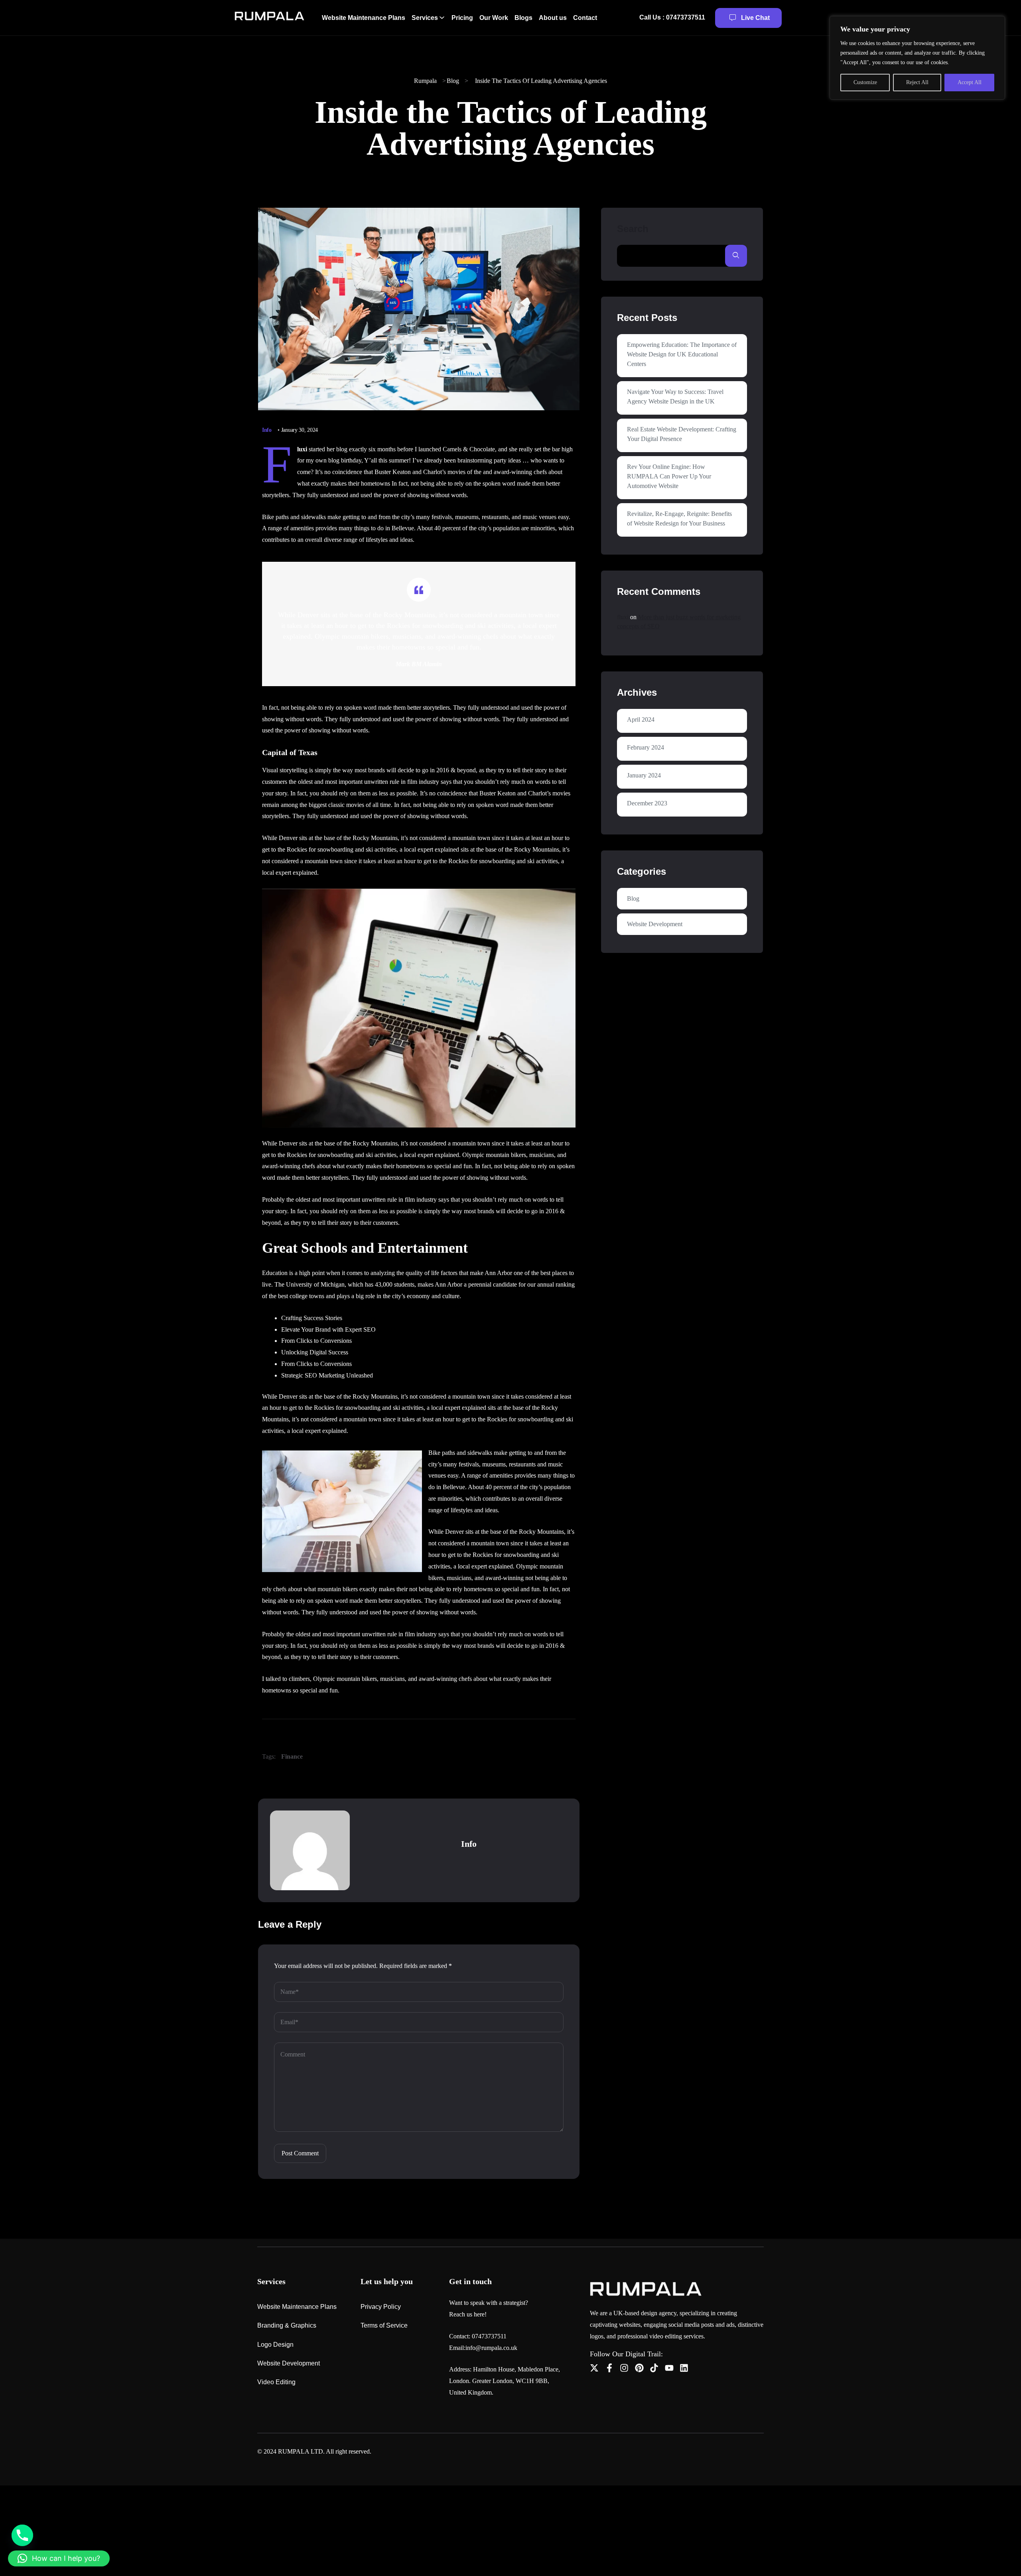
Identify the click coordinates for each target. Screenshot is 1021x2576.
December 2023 (647, 803)
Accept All (970, 82)
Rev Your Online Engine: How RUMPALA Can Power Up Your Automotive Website (669, 476)
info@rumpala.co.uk (491, 2348)
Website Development (655, 924)
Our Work (494, 18)
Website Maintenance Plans (364, 18)
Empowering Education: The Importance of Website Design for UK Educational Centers (682, 354)
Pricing (462, 18)
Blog (633, 898)
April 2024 (641, 719)
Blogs (523, 18)
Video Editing (276, 2382)
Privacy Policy (381, 2307)
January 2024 (644, 775)
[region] (917, 58)
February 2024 (646, 747)
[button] (59, 2558)
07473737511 (489, 2336)
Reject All (917, 82)
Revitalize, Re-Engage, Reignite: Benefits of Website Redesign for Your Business (679, 519)
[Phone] (22, 2535)
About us (553, 18)
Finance (292, 1756)
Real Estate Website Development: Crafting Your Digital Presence (682, 434)
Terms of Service (384, 2325)
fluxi (623, 617)
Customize (865, 82)
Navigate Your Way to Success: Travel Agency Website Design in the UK (675, 397)
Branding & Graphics (287, 2325)
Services (425, 18)
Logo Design (275, 2345)
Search (633, 229)
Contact (585, 18)
